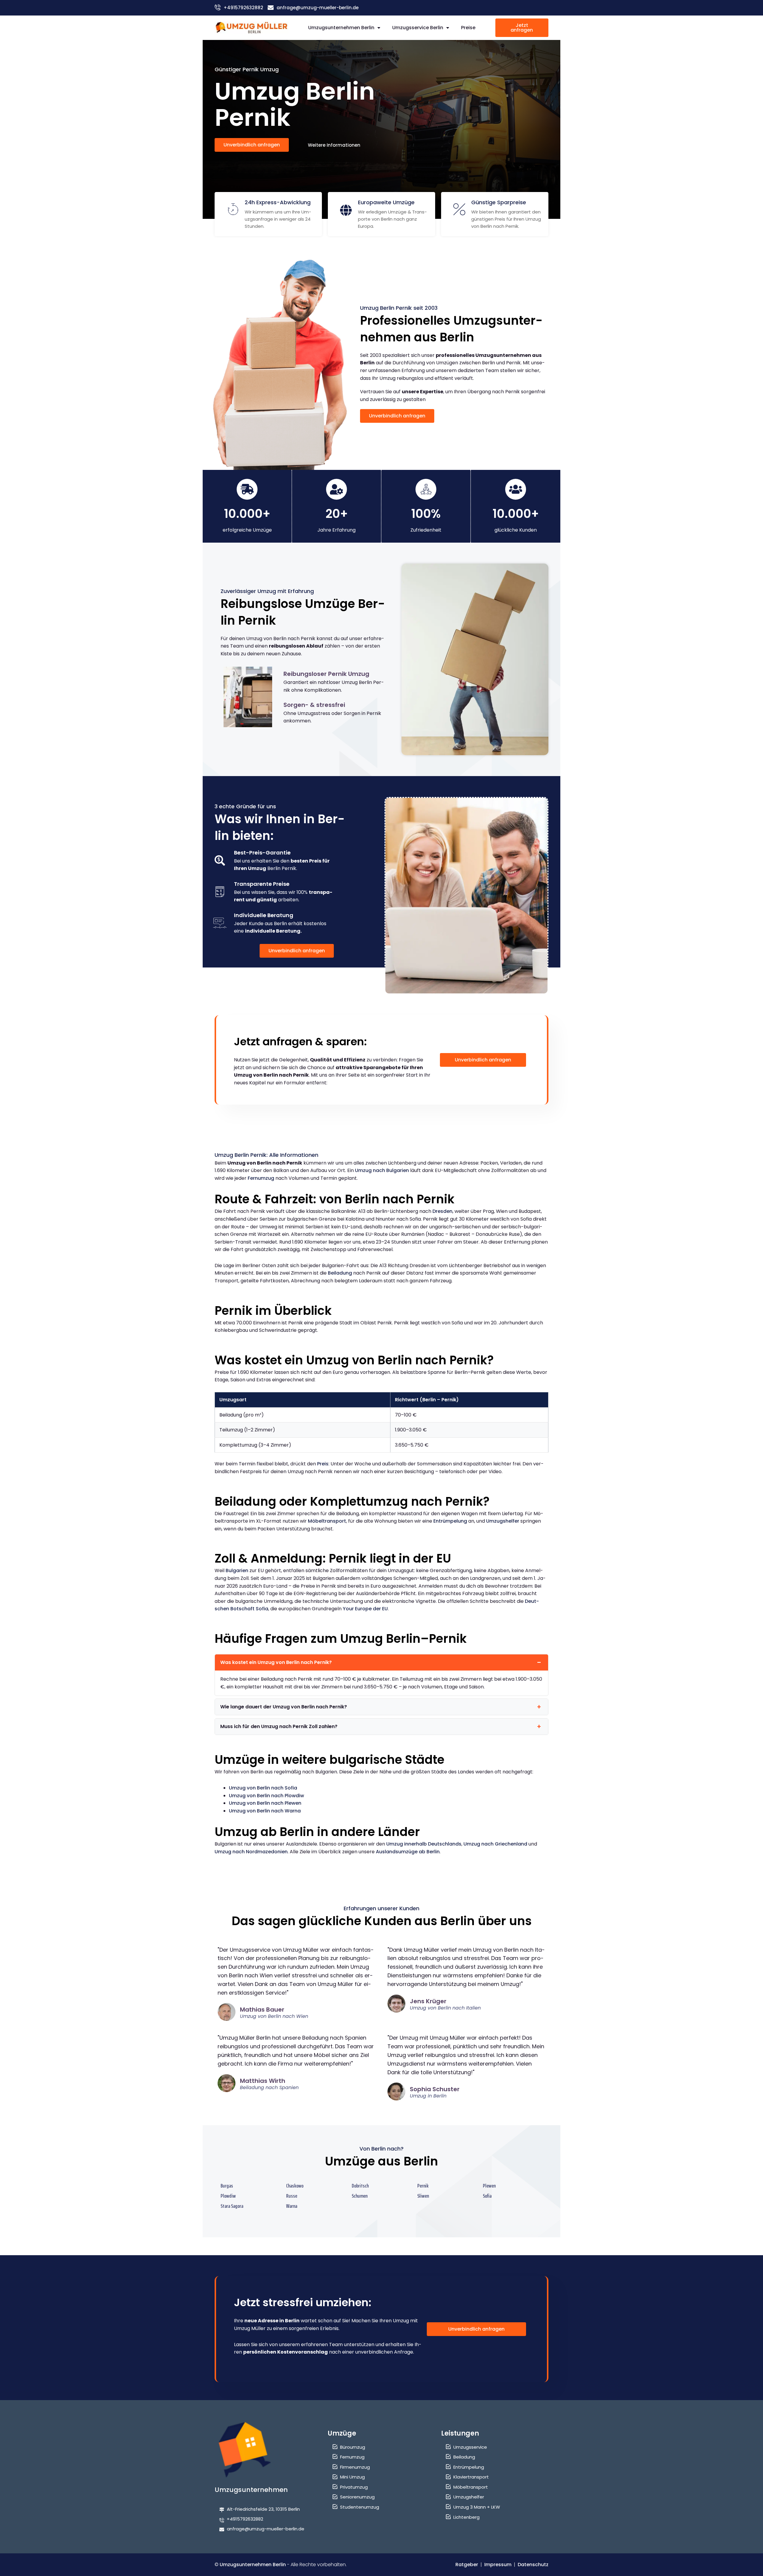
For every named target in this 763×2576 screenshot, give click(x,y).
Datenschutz (533, 2565)
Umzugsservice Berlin (418, 28)
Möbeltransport (327, 1521)
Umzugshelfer (503, 1521)
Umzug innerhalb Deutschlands (424, 1844)
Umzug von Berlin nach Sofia (263, 1788)
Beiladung (340, 1273)
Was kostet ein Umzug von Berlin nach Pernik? (276, 1662)
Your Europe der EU (365, 1609)
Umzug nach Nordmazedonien (251, 1852)
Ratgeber (467, 2565)
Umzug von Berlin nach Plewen (265, 1803)
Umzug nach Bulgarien (382, 1170)
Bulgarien (237, 1570)
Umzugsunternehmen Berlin (341, 28)
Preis (323, 1464)
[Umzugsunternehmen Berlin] (252, 28)
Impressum (498, 2565)
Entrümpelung (450, 1521)
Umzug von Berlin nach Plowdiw (266, 1796)
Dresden (442, 1211)
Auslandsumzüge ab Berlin (408, 1852)
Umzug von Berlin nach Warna (265, 1811)
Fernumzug (261, 1178)
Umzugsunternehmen (251, 2490)
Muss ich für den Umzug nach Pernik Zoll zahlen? (279, 1726)
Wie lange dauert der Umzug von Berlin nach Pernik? (284, 1707)
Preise (468, 28)
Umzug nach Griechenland (495, 1844)
